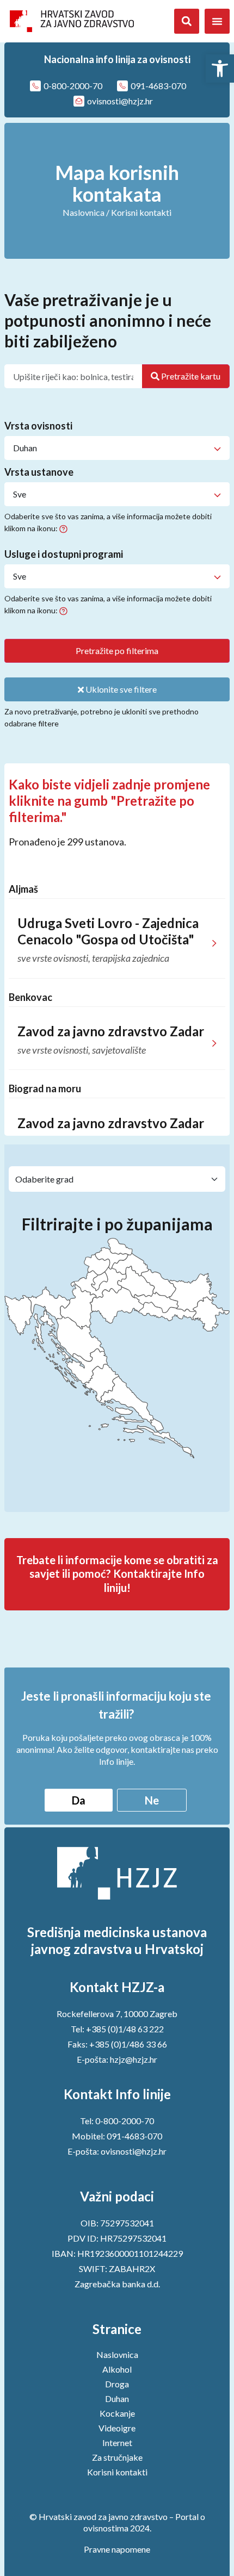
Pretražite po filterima (117, 651)
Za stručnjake (117, 2457)
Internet (117, 2443)
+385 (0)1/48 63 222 (125, 2029)
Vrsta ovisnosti (38, 426)
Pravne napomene (117, 2549)
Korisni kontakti (117, 2472)
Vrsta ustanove (39, 472)
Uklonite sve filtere (120, 689)
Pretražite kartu (190, 376)
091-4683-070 (134, 2136)
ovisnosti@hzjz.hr (134, 2151)
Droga (117, 2384)
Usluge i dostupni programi (64, 555)
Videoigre (117, 2428)
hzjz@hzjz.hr (134, 2059)
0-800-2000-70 (125, 2121)
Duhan (117, 2398)
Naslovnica (84, 212)
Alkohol (117, 2369)
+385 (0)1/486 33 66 (128, 2044)
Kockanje (117, 2413)
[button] (220, 69)
